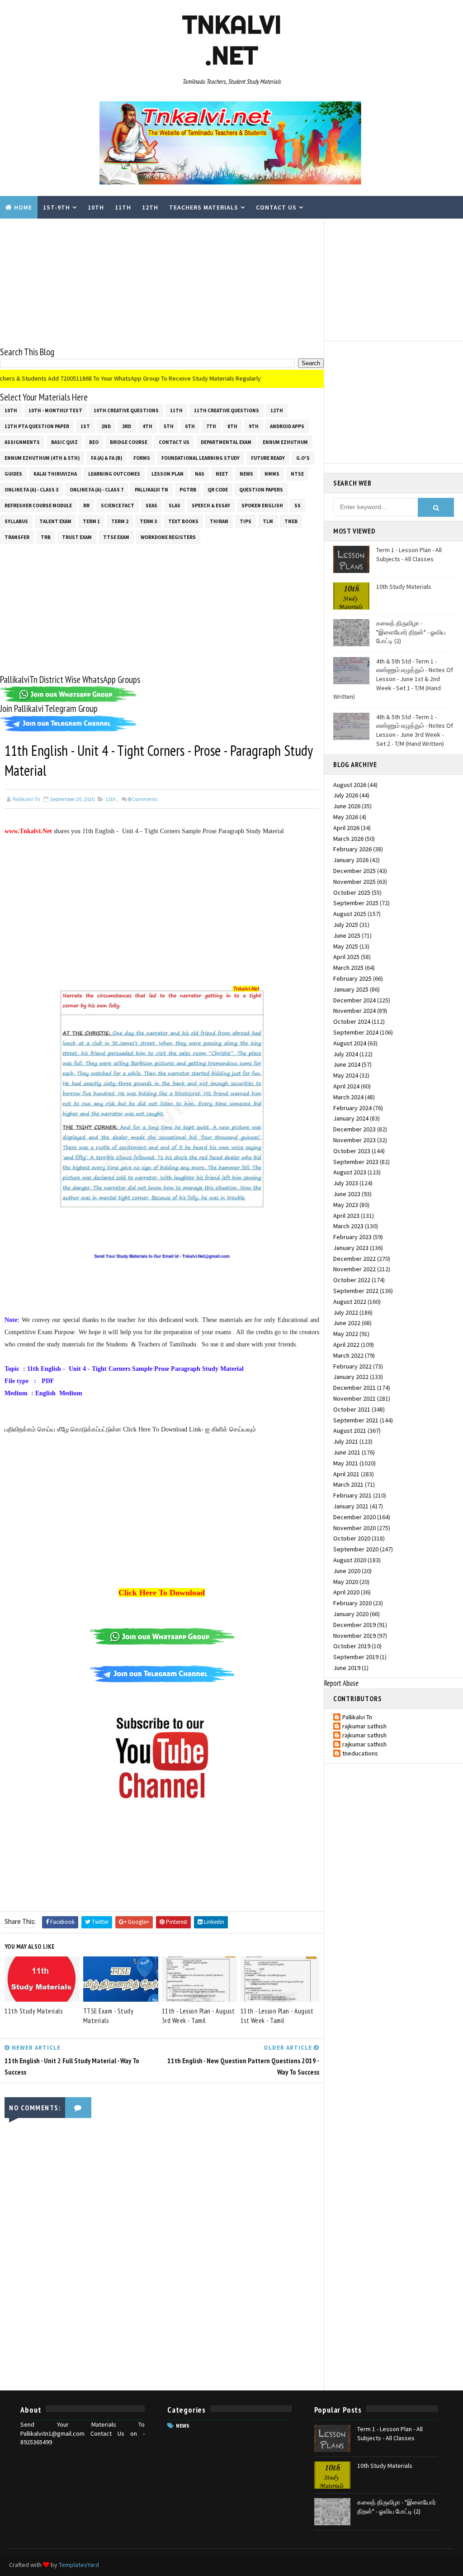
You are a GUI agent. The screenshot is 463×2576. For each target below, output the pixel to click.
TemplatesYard (79, 2565)
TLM (268, 521)
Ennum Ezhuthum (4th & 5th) (42, 458)
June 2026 (347, 806)
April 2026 (346, 828)
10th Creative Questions (126, 410)
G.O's (303, 458)
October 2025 (352, 892)
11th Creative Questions (227, 410)
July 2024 (346, 1054)
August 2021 (350, 1431)
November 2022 (354, 1269)
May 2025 (346, 946)
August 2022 (350, 1302)
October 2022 (352, 1280)
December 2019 (354, 1625)
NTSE (297, 474)
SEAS (151, 506)
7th (211, 426)
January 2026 (351, 860)
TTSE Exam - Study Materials (109, 2016)
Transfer (17, 537)
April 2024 (346, 1086)
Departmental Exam (226, 442)
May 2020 (346, 1582)
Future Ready (268, 458)
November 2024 (354, 1011)
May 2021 (346, 1463)
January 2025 (351, 989)
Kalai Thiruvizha (55, 474)
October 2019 (352, 1646)
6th (190, 426)
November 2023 (354, 1140)
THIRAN (219, 521)
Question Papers (261, 490)
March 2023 (348, 1226)
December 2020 (354, 1517)
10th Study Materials (404, 587)
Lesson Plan (168, 474)
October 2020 (352, 1538)
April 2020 (346, 1592)
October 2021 (352, 1409)
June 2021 (347, 1452)
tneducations (360, 1753)
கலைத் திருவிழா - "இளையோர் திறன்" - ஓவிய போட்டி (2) (411, 632)
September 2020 (356, 1549)
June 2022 (347, 1323)
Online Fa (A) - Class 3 (31, 490)
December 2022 (354, 1259)
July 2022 (346, 1312)
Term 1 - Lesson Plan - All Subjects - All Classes (409, 554)
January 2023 (351, 1248)
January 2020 (351, 1614)
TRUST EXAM (77, 537)
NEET (222, 474)
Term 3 (148, 521)
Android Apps (287, 426)
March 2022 (348, 1355)
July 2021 (346, 1441)
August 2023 (350, 1172)
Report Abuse (341, 1683)
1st (85, 426)
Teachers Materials (204, 207)
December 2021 (354, 1388)
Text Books (183, 521)
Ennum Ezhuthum (285, 442)
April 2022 (346, 1345)
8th (232, 426)
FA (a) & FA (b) (106, 458)
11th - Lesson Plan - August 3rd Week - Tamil (198, 2016)
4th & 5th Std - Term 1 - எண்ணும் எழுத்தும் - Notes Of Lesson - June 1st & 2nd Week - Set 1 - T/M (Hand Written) (393, 679)
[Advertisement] (162, 282)
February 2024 (352, 1108)
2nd (106, 426)
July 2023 (346, 1183)
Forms (142, 458)
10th (96, 207)
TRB (46, 537)
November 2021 (354, 1398)
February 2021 (352, 1495)
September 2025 (356, 903)
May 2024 (346, 1075)
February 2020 (352, 1603)
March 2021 (348, 1484)
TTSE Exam (116, 537)
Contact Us (276, 207)
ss (298, 506)
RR (86, 506)
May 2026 (346, 817)
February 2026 (352, 849)
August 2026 (350, 785)
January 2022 (351, 1377)
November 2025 (354, 882)
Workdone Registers (168, 537)
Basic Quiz (64, 442)
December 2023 (354, 1129)
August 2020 (350, 1560)
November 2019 (354, 1636)
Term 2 (120, 521)
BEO (94, 442)
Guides (13, 474)
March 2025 (348, 968)
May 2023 (346, 1205)
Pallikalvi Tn (151, 490)
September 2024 (356, 1032)
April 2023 (346, 1216)
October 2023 (352, 1151)
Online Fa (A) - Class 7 (97, 490)
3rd (127, 426)
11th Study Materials (33, 2011)
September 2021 (356, 1420)
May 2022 (346, 1334)
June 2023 (347, 1194)
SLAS (175, 506)
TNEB (291, 521)
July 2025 (346, 925)
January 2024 (351, 1118)
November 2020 (354, 1528)
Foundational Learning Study (201, 458)
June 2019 (347, 1668)
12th (150, 207)
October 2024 (352, 1021)
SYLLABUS (16, 521)
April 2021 (346, 1474)
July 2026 (346, 795)
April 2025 (346, 957)
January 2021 (351, 1506)
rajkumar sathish (364, 1726)
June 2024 (347, 1064)
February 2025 (352, 978)
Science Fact (118, 506)
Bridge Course (129, 442)
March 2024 (348, 1097)
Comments (143, 799)
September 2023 (356, 1162)
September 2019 (356, 1657)
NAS (200, 474)
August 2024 (350, 1043)
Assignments (22, 442)
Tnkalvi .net (232, 40)
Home (23, 207)
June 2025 (347, 935)
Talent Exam (55, 521)
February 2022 (352, 1366)
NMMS (272, 474)
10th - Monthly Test (55, 410)
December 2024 (354, 1000)
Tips (246, 521)
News (246, 474)
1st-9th (57, 207)
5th (169, 426)
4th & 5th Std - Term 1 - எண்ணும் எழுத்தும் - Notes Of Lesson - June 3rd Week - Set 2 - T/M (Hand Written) (415, 730)
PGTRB (188, 490)
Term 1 (91, 521)
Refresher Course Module (38, 506)
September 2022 (356, 1291)
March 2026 (348, 839)
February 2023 (352, 1237)
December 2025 (354, 871)
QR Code (218, 490)
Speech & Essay (211, 506)
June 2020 (347, 1571)
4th (147, 426)
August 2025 (350, 914)
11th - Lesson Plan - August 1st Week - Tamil (277, 2016)
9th (254, 426)
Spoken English (262, 506)
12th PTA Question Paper (37, 426)
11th (123, 207)
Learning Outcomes (114, 474)
